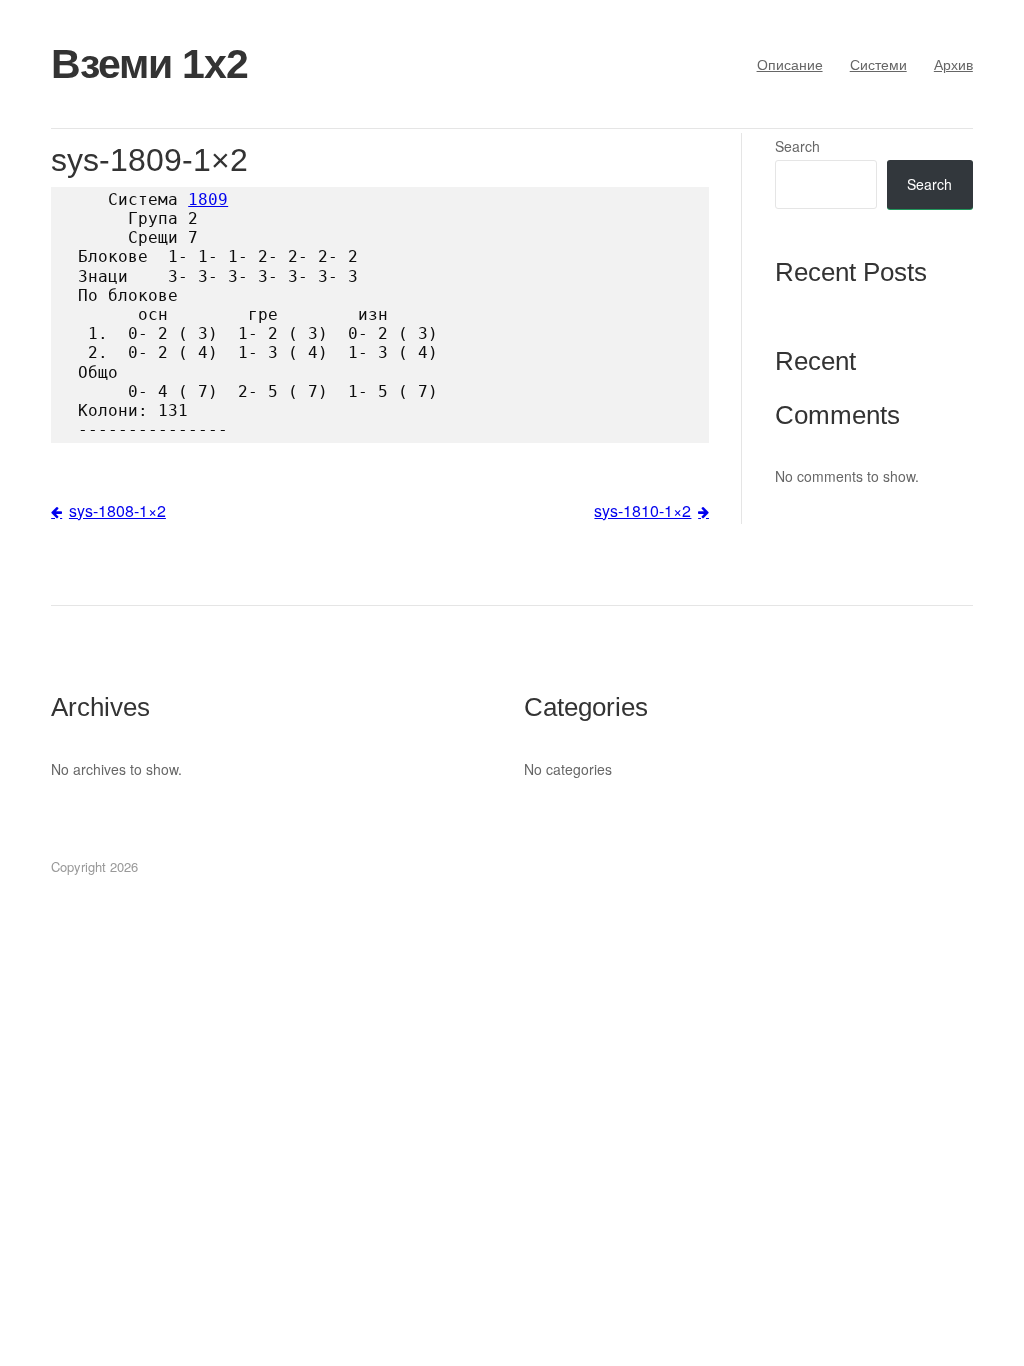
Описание (790, 64)
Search (797, 146)
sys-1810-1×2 (642, 510)
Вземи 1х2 (149, 64)
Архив (953, 64)
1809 (208, 199)
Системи (878, 64)
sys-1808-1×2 (117, 510)
